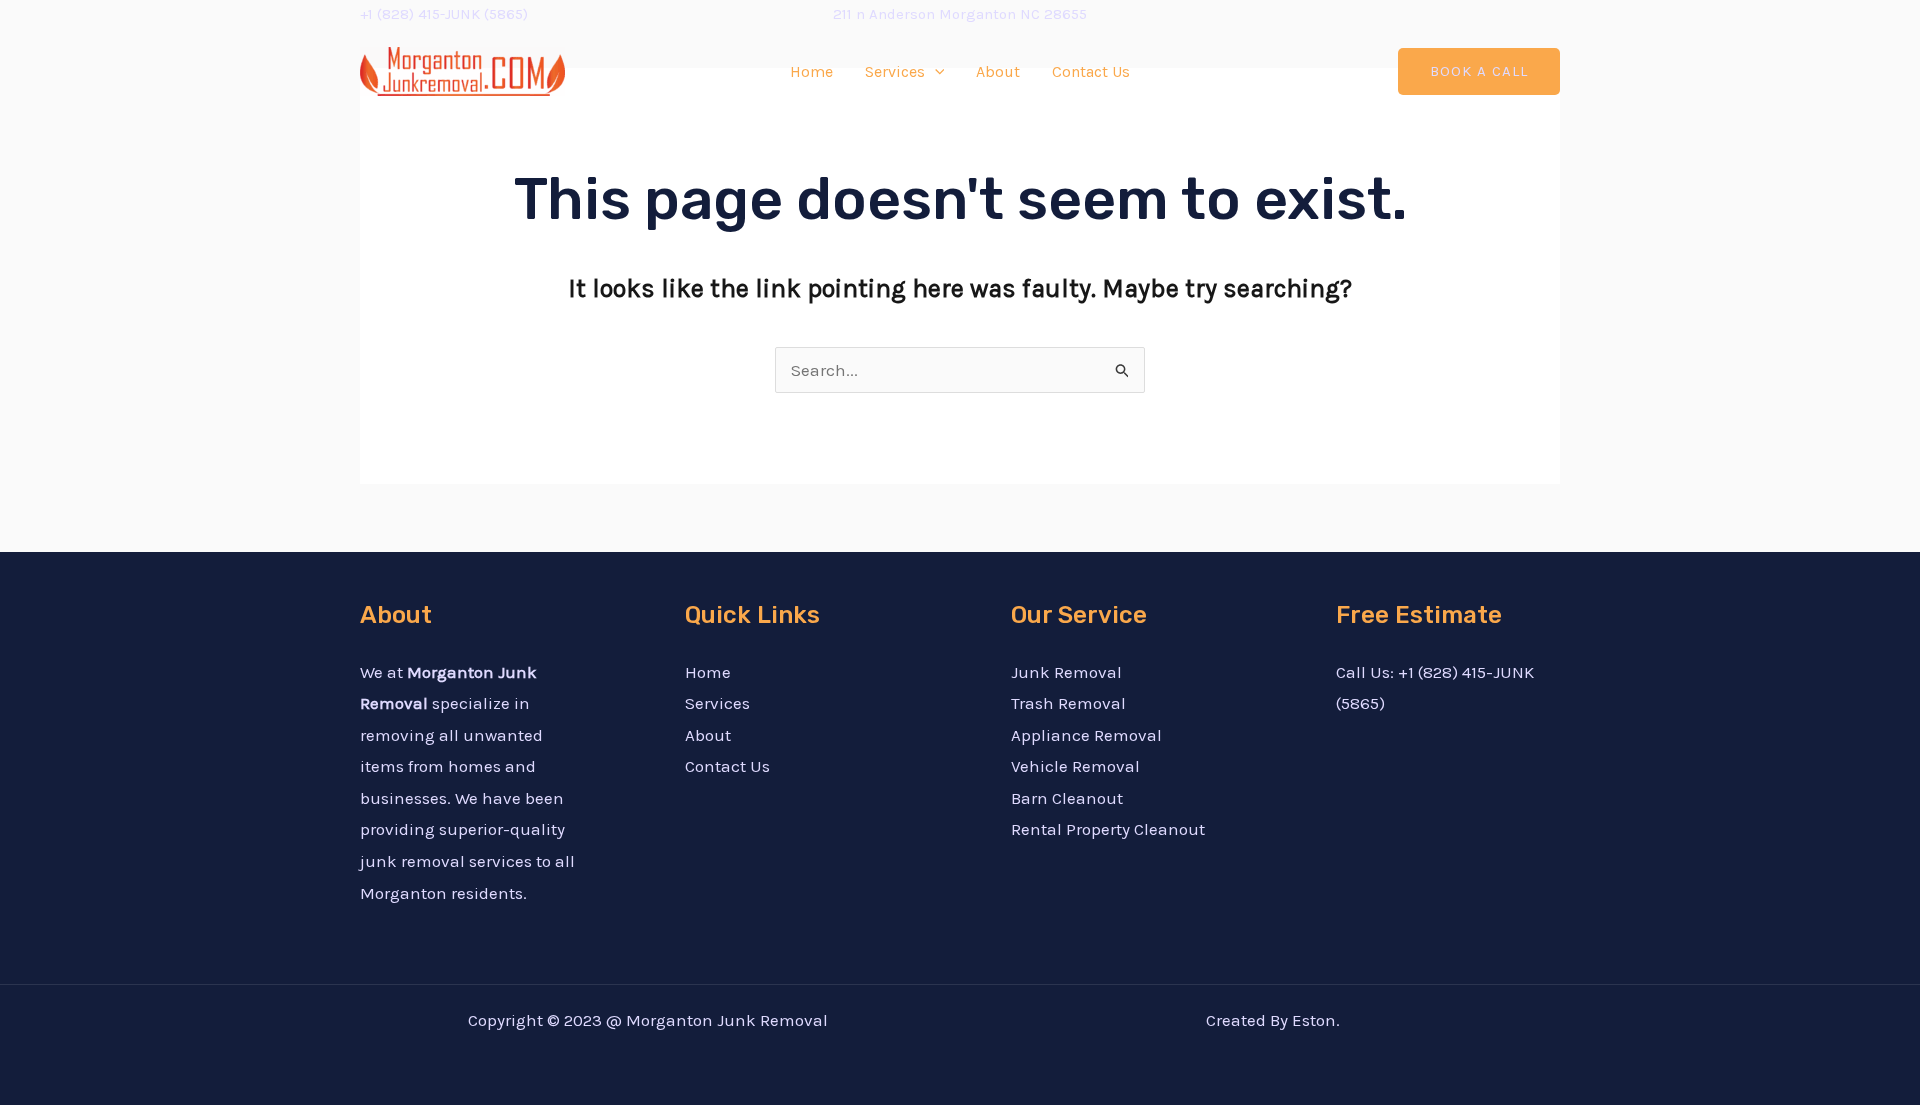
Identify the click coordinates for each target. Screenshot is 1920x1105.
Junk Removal (1066, 672)
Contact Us (1091, 71)
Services (895, 71)
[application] (935, 72)
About (998, 71)
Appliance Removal (1086, 735)
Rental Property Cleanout (1108, 829)
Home (811, 71)
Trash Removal (1068, 703)
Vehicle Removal (1075, 766)
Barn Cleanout (1067, 798)
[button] (1479, 71)
